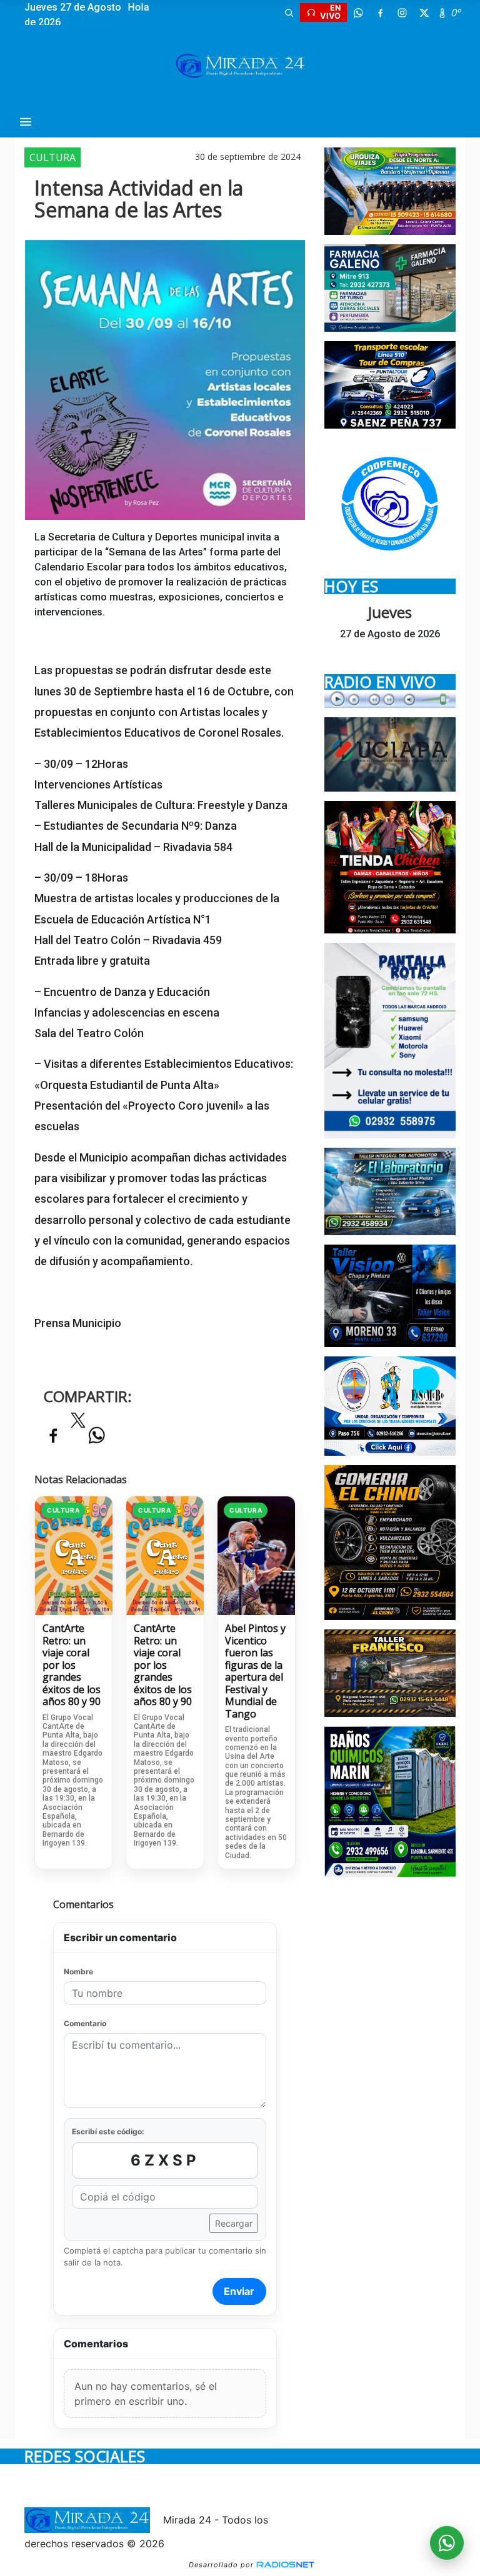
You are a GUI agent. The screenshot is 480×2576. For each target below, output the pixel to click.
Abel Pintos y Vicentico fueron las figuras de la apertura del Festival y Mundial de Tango (255, 1671)
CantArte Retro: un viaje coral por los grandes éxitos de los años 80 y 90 (72, 1665)
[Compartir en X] (78, 1424)
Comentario (85, 2023)
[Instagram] (402, 12)
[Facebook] (380, 12)
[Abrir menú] (26, 122)
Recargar (234, 2223)
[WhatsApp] (358, 12)
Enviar (239, 2291)
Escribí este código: (108, 2131)
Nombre (78, 1972)
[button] (289, 12)
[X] (424, 12)
